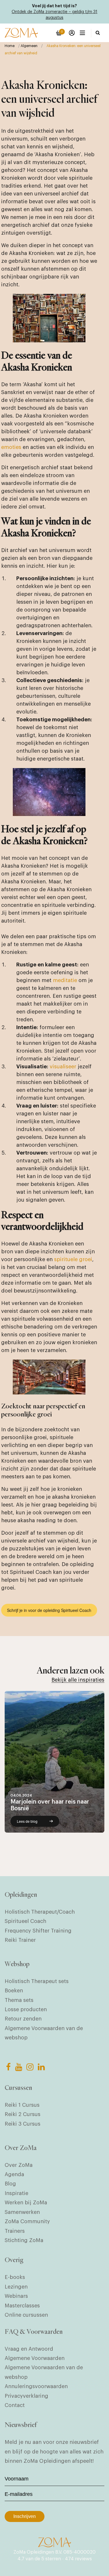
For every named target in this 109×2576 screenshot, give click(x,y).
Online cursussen (26, 2315)
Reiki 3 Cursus (23, 2124)
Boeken (14, 1991)
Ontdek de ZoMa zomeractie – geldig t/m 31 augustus (54, 15)
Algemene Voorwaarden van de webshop (44, 2033)
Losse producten (26, 2009)
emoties (11, 447)
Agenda (14, 2174)
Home (10, 46)
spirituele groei (73, 1259)
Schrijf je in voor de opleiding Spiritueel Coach (49, 1610)
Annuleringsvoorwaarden (36, 2386)
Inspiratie (16, 2193)
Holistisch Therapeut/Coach (40, 1912)
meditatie (65, 980)
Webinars (16, 2296)
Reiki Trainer (20, 1940)
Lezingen (16, 2287)
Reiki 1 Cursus (22, 2105)
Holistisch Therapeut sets (37, 1981)
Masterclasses (22, 2306)
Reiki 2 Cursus (23, 2114)
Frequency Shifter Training (38, 1931)
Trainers (15, 2231)
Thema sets (19, 2000)
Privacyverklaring (26, 2396)
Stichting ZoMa (24, 2240)
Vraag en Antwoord (29, 2349)
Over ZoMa (19, 2165)
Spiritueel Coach (25, 1921)
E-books (15, 2277)
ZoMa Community (27, 2221)
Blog (10, 2184)
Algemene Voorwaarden (35, 2358)
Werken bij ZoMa (26, 2203)
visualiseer (63, 1067)
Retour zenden (23, 2019)
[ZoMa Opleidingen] (21, 33)
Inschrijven (25, 2516)
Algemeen (29, 46)
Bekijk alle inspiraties (78, 1680)
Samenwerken (22, 2212)
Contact (15, 2405)
